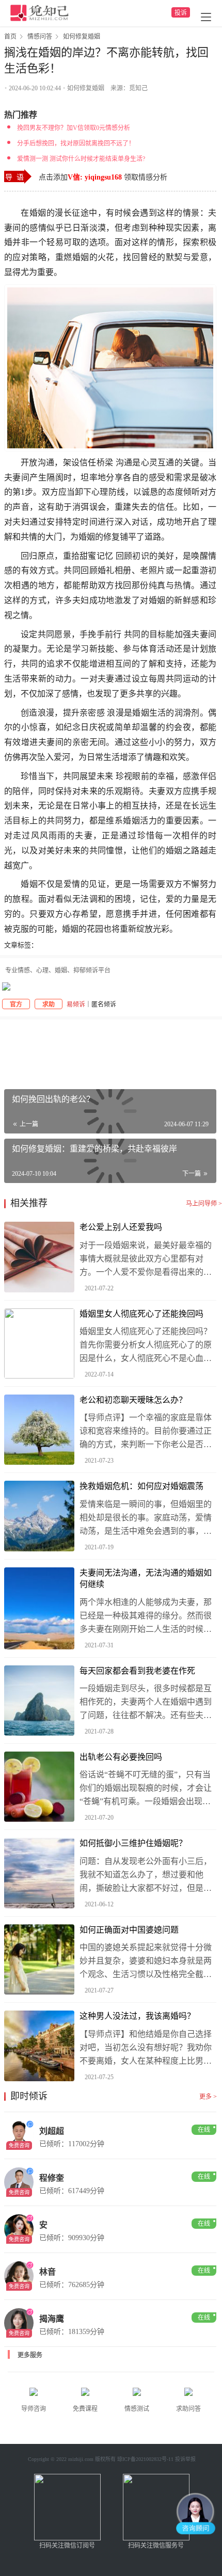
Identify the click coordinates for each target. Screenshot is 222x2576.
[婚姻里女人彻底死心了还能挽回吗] (39, 1343)
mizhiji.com (81, 2459)
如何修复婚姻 (86, 88)
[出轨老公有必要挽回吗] (39, 1787)
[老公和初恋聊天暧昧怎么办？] (39, 1430)
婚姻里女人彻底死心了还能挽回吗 (141, 1314)
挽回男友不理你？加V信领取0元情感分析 (74, 128)
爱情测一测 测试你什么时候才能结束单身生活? (81, 159)
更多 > (208, 2097)
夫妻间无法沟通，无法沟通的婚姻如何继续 (146, 1578)
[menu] (206, 17)
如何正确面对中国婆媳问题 (129, 1930)
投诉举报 (185, 2459)
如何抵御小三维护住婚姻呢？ (133, 1843)
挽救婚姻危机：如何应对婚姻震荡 (141, 1486)
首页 (10, 37)
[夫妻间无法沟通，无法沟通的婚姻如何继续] (39, 1608)
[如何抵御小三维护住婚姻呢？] (39, 1873)
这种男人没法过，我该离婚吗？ (137, 2016)
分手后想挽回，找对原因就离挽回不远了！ (76, 143)
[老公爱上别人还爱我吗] (39, 1257)
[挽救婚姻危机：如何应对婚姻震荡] (39, 1516)
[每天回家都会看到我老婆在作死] (39, 1700)
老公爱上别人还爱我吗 (121, 1227)
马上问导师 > (204, 1204)
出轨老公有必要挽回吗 (121, 1757)
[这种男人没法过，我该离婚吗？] (39, 2046)
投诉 (181, 13)
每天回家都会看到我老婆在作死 (137, 1671)
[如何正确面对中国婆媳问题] (39, 1959)
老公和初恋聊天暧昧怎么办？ (133, 1400)
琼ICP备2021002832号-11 (145, 2459)
